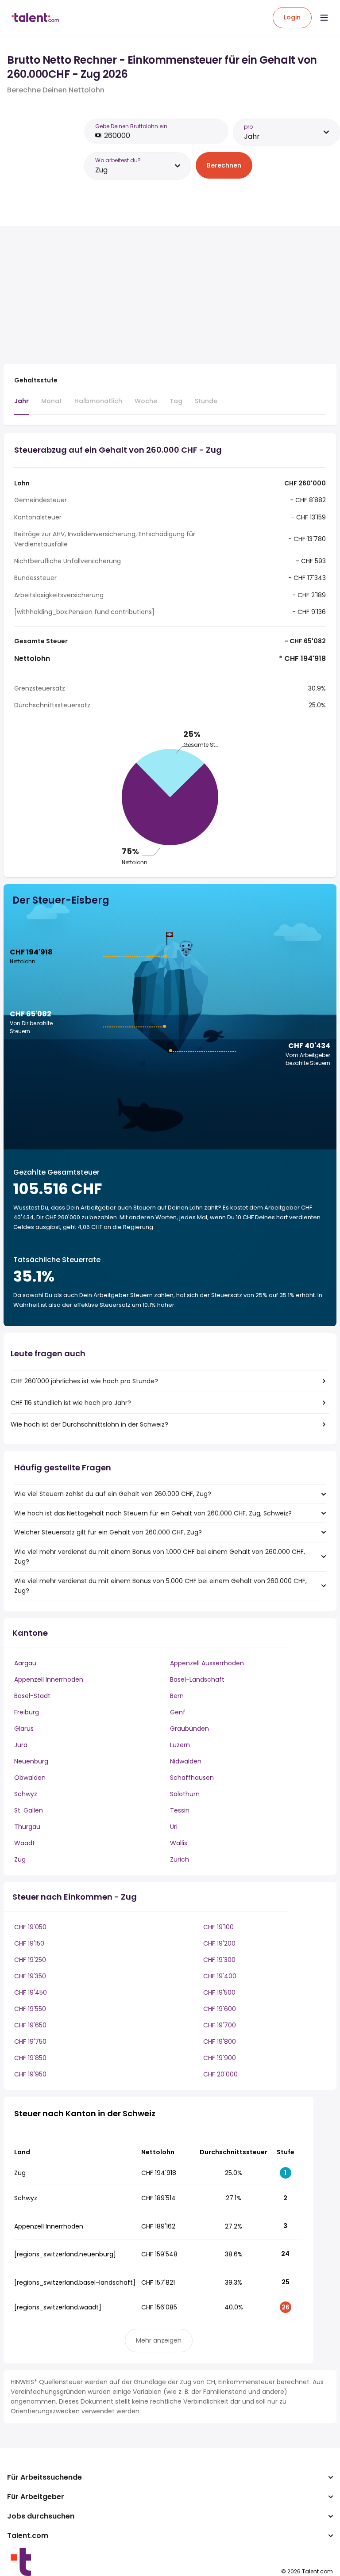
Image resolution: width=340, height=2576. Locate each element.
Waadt (25, 1843)
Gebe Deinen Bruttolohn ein (131, 126)
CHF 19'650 (30, 2025)
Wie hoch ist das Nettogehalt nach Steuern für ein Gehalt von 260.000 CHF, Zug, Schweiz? (153, 1513)
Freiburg (27, 1712)
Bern (177, 1696)
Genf (178, 1712)
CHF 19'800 (220, 2042)
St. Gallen (29, 1810)
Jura (21, 1745)
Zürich (180, 1859)
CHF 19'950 (30, 2074)
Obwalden (30, 1778)
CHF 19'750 (30, 2042)
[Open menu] (324, 18)
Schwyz (26, 1794)
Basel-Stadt (32, 1696)
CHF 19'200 (219, 1943)
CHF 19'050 (30, 1927)
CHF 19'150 (29, 1943)
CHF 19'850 (30, 2058)
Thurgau (27, 1827)
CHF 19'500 (219, 1992)
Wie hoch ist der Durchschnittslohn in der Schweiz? (89, 1424)
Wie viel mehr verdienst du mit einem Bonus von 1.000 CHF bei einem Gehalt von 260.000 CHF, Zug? (160, 1557)
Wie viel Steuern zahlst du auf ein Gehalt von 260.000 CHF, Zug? (113, 1494)
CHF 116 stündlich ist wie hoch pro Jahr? (71, 1403)
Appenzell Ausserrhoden (207, 1663)
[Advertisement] (158, 295)
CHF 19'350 (30, 1976)
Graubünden (189, 1729)
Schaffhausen (192, 1778)
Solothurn (185, 1794)
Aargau (25, 1663)
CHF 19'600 (220, 2009)
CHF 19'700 (220, 2025)
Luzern (180, 1745)
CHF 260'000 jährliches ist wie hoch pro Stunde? (84, 1381)
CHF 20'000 (220, 2074)
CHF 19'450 (31, 1992)
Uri (174, 1827)
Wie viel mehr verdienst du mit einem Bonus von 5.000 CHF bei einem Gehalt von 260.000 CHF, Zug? (160, 1586)
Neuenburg (31, 1761)
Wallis (179, 1843)
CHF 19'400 (220, 1976)
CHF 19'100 (218, 1927)
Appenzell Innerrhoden (49, 1679)
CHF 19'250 (30, 1960)
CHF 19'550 (30, 2009)
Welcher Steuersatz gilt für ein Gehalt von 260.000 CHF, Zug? (108, 1532)
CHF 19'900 (220, 2058)
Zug (20, 1859)
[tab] (21, 405)
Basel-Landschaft (197, 1679)
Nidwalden (186, 1761)
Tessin (180, 1810)
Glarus (24, 1729)
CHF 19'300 (219, 1960)
